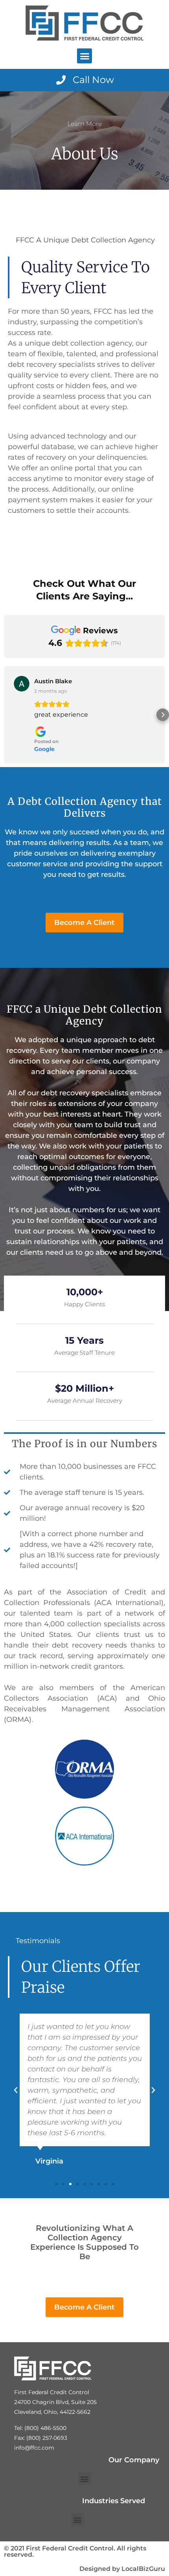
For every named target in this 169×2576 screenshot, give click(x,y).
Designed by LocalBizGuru (122, 2569)
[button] (84, 56)
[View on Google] (22, 684)
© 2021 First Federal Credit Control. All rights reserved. (75, 2551)
